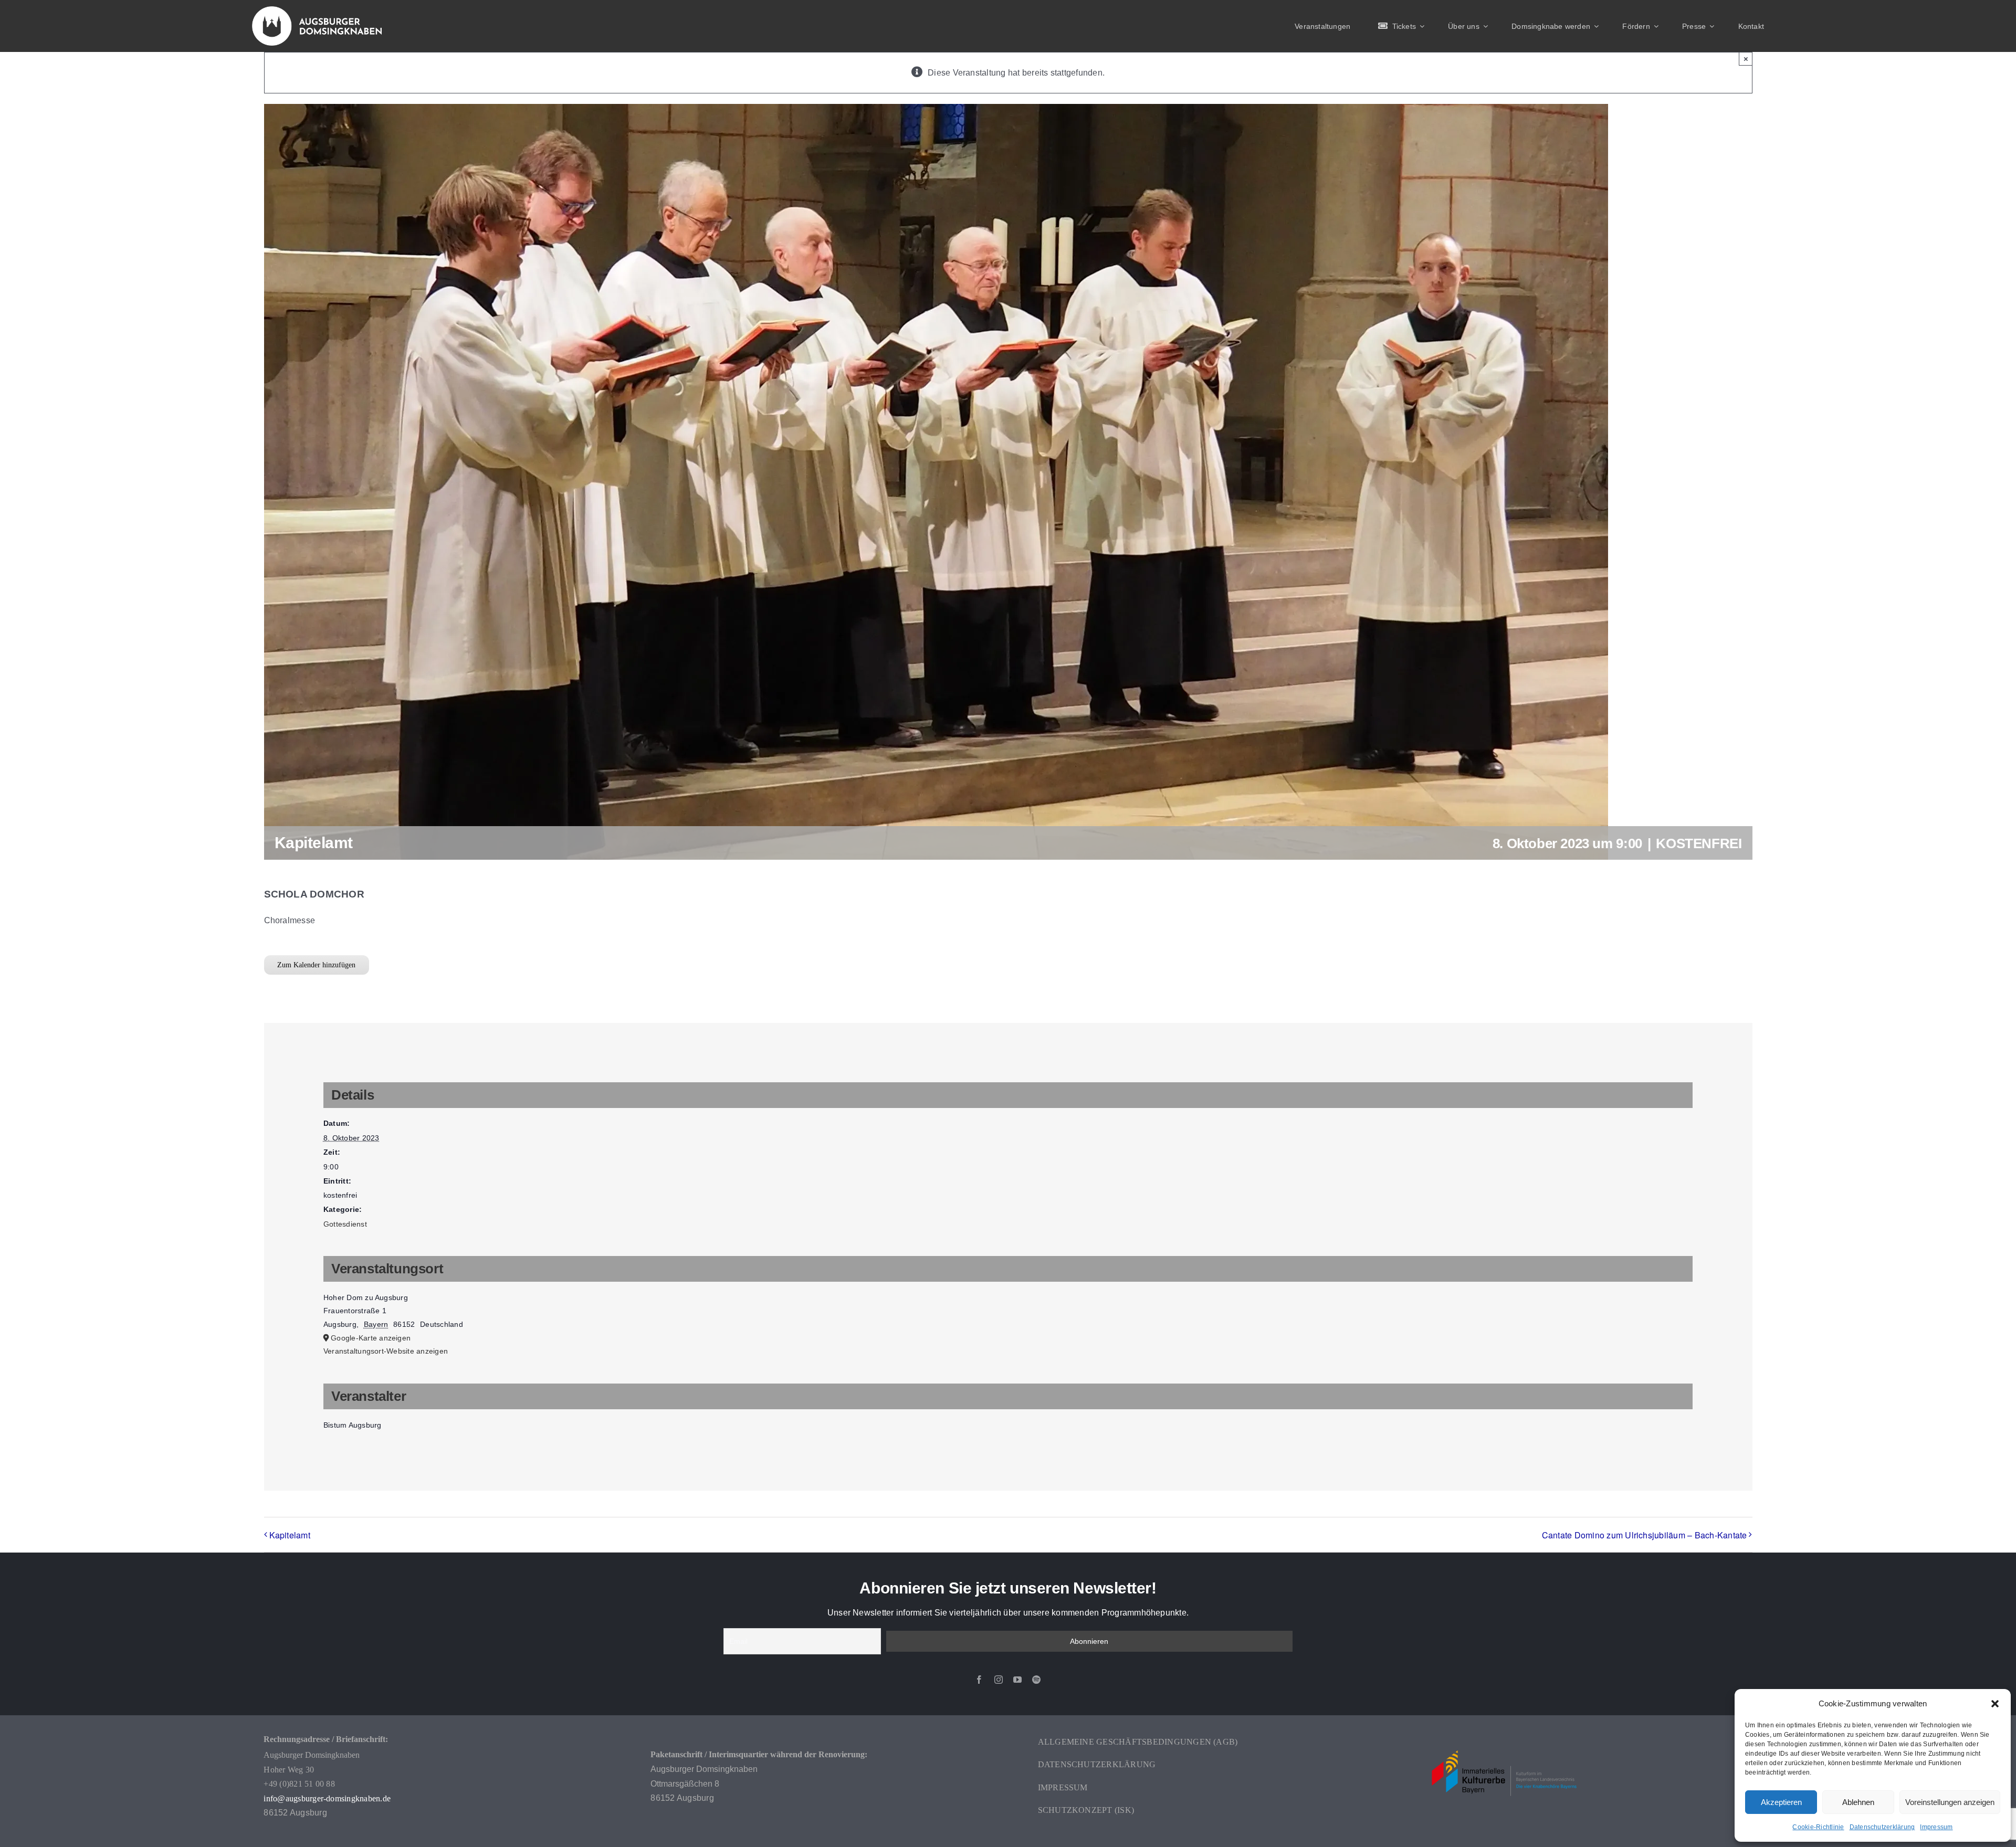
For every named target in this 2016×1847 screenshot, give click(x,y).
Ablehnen (1858, 1802)
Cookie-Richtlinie (1818, 1827)
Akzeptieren (1781, 1802)
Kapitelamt (290, 1535)
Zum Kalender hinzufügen (316, 965)
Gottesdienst (345, 1224)
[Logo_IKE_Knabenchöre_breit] (1504, 1735)
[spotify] (1036, 1680)
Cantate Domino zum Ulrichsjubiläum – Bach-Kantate (1645, 1535)
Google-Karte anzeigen (371, 1338)
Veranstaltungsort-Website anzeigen (386, 1351)
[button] (1995, 1704)
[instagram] (999, 1680)
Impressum (1936, 1827)
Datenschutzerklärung (1882, 1827)
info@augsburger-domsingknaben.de (327, 1798)
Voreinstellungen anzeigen (1950, 1802)
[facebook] (979, 1680)
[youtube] (1017, 1680)
